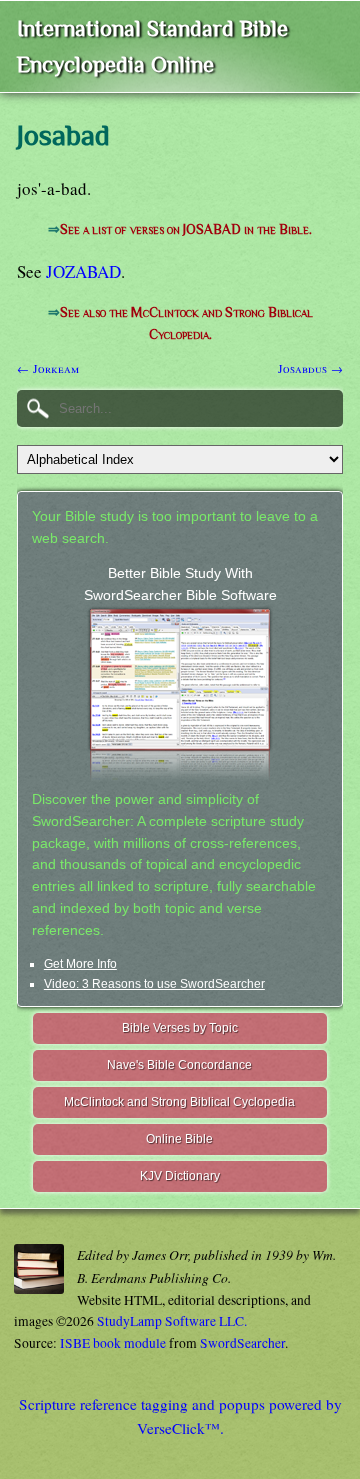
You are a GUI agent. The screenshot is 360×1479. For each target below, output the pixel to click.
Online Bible (179, 1139)
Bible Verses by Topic (180, 1028)
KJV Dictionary (180, 1176)
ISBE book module (113, 1343)
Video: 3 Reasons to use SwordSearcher (154, 984)
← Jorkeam (48, 368)
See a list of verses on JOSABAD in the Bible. (186, 229)
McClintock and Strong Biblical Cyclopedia (179, 1102)
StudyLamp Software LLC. (172, 1321)
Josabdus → (310, 368)
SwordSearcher (242, 1343)
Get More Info (80, 964)
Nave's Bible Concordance (179, 1065)
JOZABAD (83, 271)
